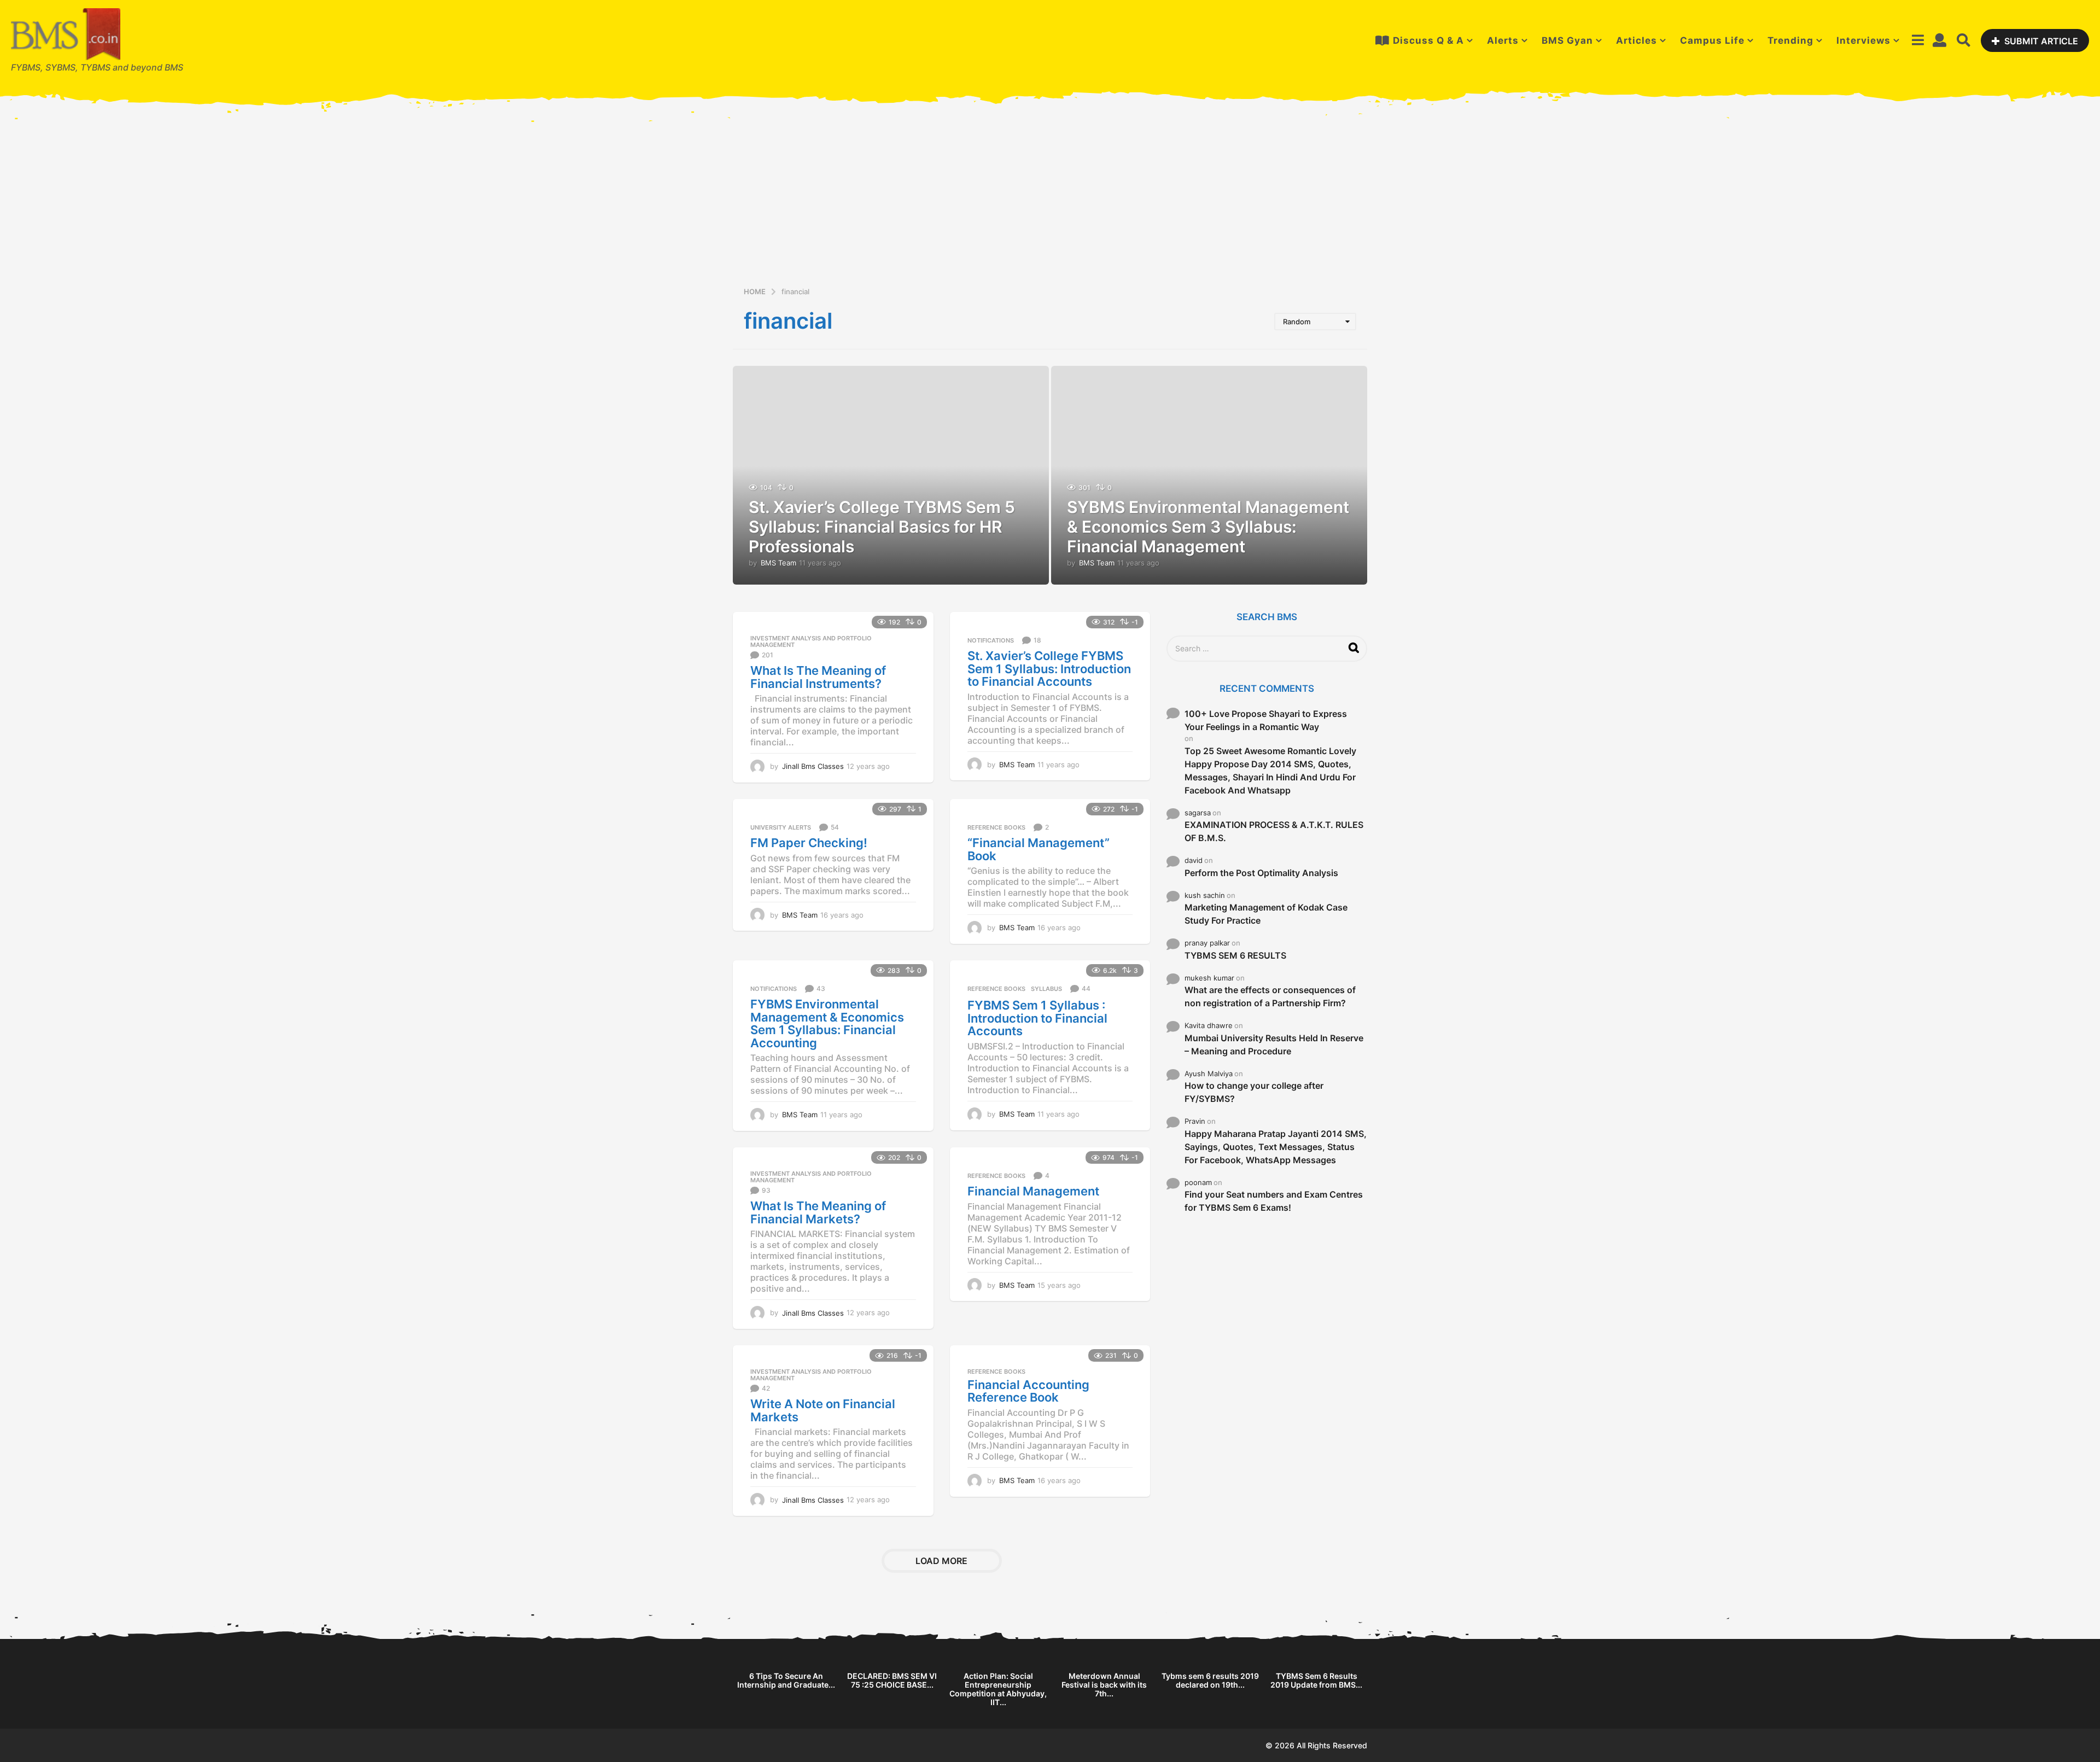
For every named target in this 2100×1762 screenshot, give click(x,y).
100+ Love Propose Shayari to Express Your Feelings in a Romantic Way (1266, 720)
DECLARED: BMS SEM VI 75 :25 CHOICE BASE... (892, 1680)
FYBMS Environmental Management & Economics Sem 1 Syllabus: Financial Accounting (827, 1023)
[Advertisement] (1050, 203)
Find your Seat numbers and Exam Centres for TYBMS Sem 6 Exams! (1274, 1201)
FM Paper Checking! (809, 843)
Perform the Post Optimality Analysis (1261, 873)
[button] (1918, 40)
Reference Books (996, 827)
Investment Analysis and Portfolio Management (811, 641)
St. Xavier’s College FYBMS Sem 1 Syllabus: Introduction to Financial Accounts (1049, 669)
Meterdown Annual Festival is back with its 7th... (1104, 1685)
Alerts (1503, 40)
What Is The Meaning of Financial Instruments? (818, 677)
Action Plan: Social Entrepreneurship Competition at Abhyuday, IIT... (998, 1689)
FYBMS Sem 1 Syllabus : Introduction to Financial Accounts (1037, 1018)
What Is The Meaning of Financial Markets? (818, 1212)
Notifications (991, 640)
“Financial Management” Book (1039, 849)
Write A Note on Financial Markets (823, 1410)
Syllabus (1046, 989)
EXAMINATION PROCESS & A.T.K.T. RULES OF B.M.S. (1274, 831)
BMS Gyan (1567, 40)
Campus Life (1712, 40)
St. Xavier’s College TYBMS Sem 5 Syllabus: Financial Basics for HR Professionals (882, 527)
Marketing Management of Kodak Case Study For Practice (1266, 914)
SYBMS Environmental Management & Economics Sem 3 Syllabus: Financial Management (1208, 527)
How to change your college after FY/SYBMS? (1254, 1092)
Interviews (1863, 40)
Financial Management (1033, 1191)
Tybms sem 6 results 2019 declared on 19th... (1210, 1680)
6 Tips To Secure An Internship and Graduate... (786, 1680)
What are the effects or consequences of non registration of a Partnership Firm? (1270, 996)
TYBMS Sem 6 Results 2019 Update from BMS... (1316, 1680)
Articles (1637, 40)
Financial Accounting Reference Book (1028, 1391)
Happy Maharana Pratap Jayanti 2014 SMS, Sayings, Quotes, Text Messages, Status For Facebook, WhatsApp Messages (1276, 1147)
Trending (1790, 40)
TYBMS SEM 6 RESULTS (1235, 955)
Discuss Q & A (1428, 40)
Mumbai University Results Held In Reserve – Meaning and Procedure (1274, 1045)
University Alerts (781, 827)
